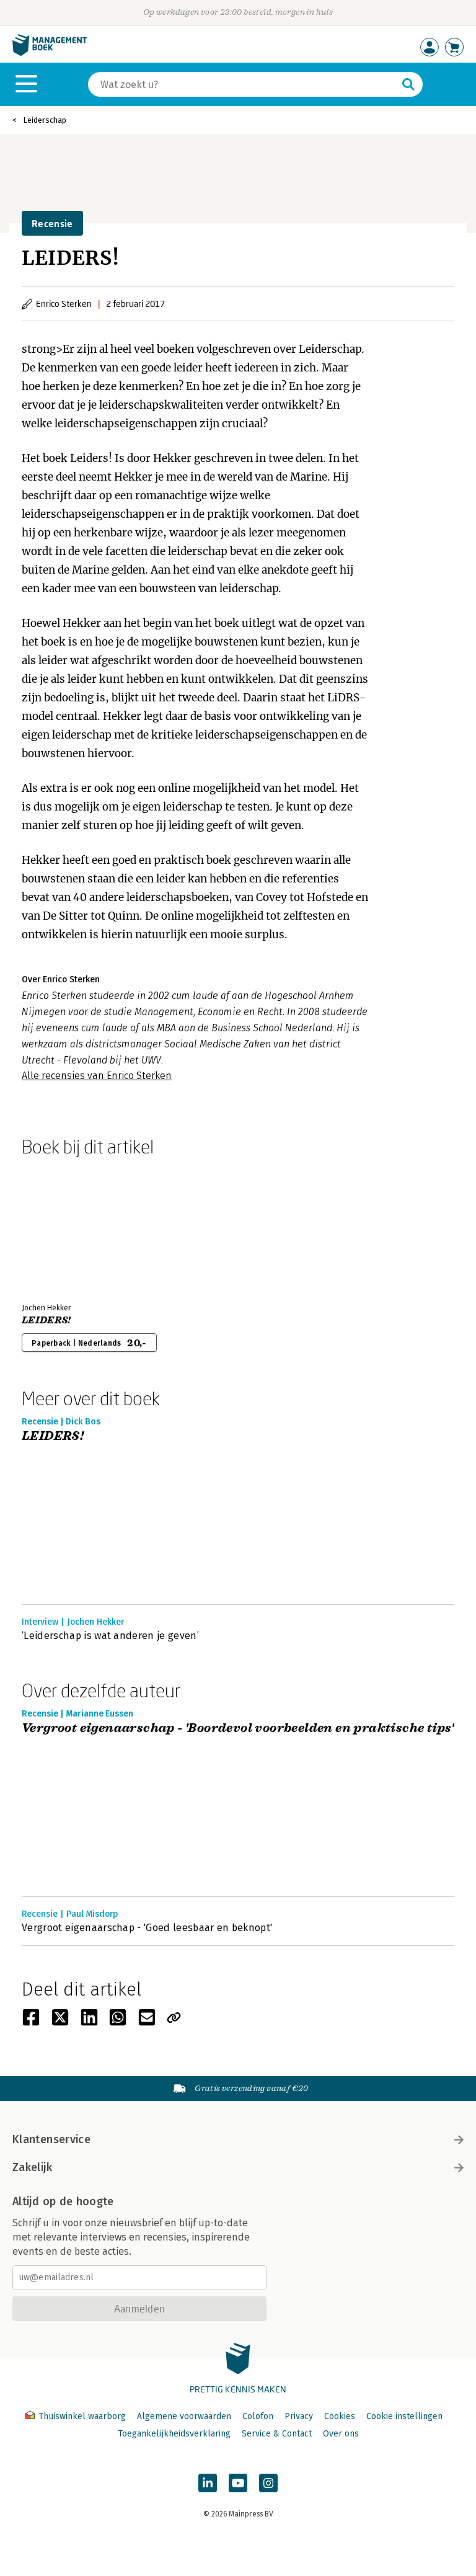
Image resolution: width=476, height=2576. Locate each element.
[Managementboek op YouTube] (238, 2483)
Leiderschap (45, 120)
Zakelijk (32, 2167)
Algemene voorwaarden (184, 2416)
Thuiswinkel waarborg (82, 2416)
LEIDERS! (46, 1320)
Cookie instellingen (404, 2416)
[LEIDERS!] (65, 1227)
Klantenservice (51, 2139)
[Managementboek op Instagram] (268, 2483)
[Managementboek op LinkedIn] (208, 2483)
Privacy (299, 2416)
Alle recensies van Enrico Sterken (97, 1076)
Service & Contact (277, 2434)
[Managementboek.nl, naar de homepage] (50, 53)
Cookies (340, 2416)
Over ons (341, 2434)
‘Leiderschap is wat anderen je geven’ (110, 1636)
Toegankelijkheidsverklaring (174, 2434)
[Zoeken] (408, 84)
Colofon (258, 2416)
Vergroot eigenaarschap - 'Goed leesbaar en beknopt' (147, 1928)
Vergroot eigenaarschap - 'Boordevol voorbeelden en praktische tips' (238, 1729)
